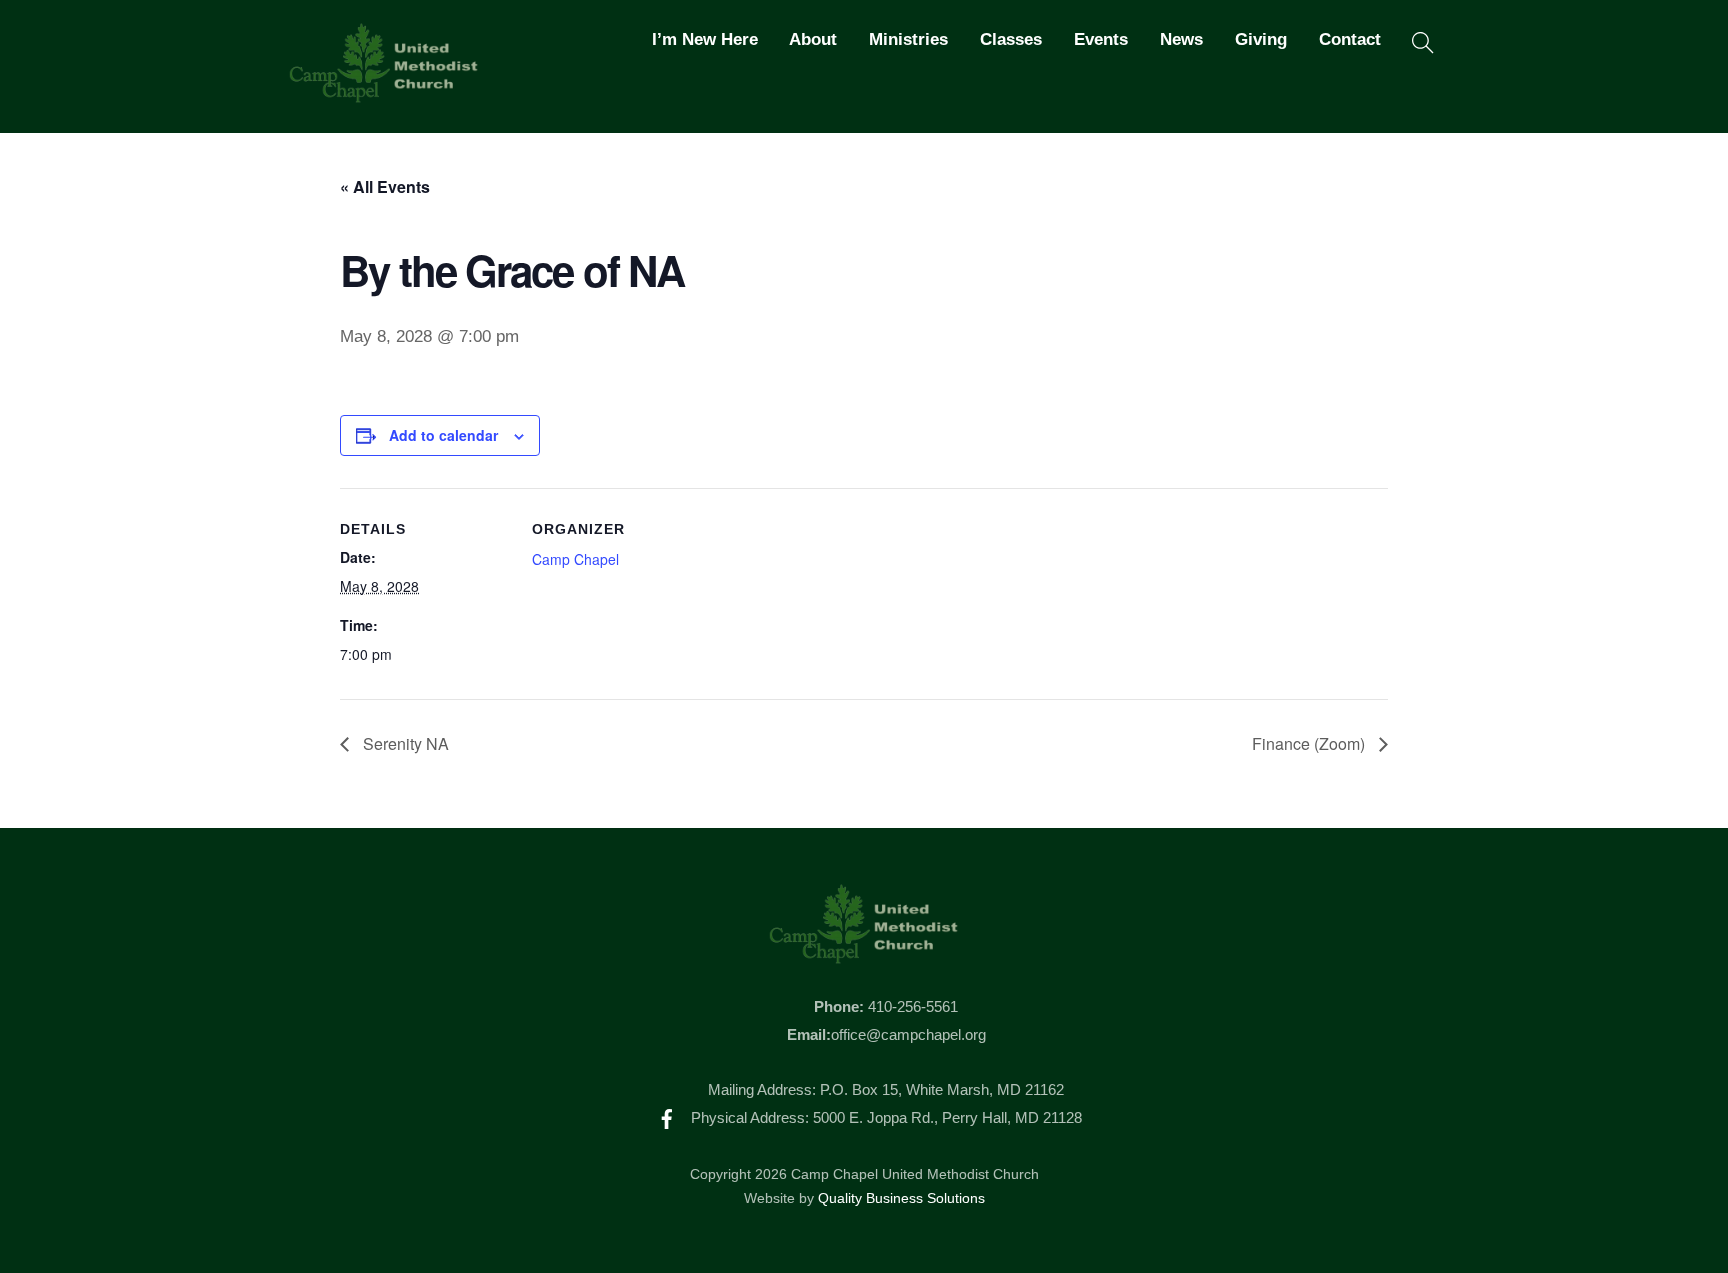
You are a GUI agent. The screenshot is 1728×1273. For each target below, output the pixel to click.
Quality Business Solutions (901, 1198)
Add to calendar (443, 435)
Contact (1350, 39)
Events (1101, 39)
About (813, 39)
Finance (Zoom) (1310, 743)
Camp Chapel (575, 559)
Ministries (908, 39)
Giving (1261, 39)
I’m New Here (705, 39)
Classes (1011, 39)
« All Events (385, 186)
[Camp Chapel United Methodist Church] (384, 94)
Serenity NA (404, 743)
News (1181, 39)
